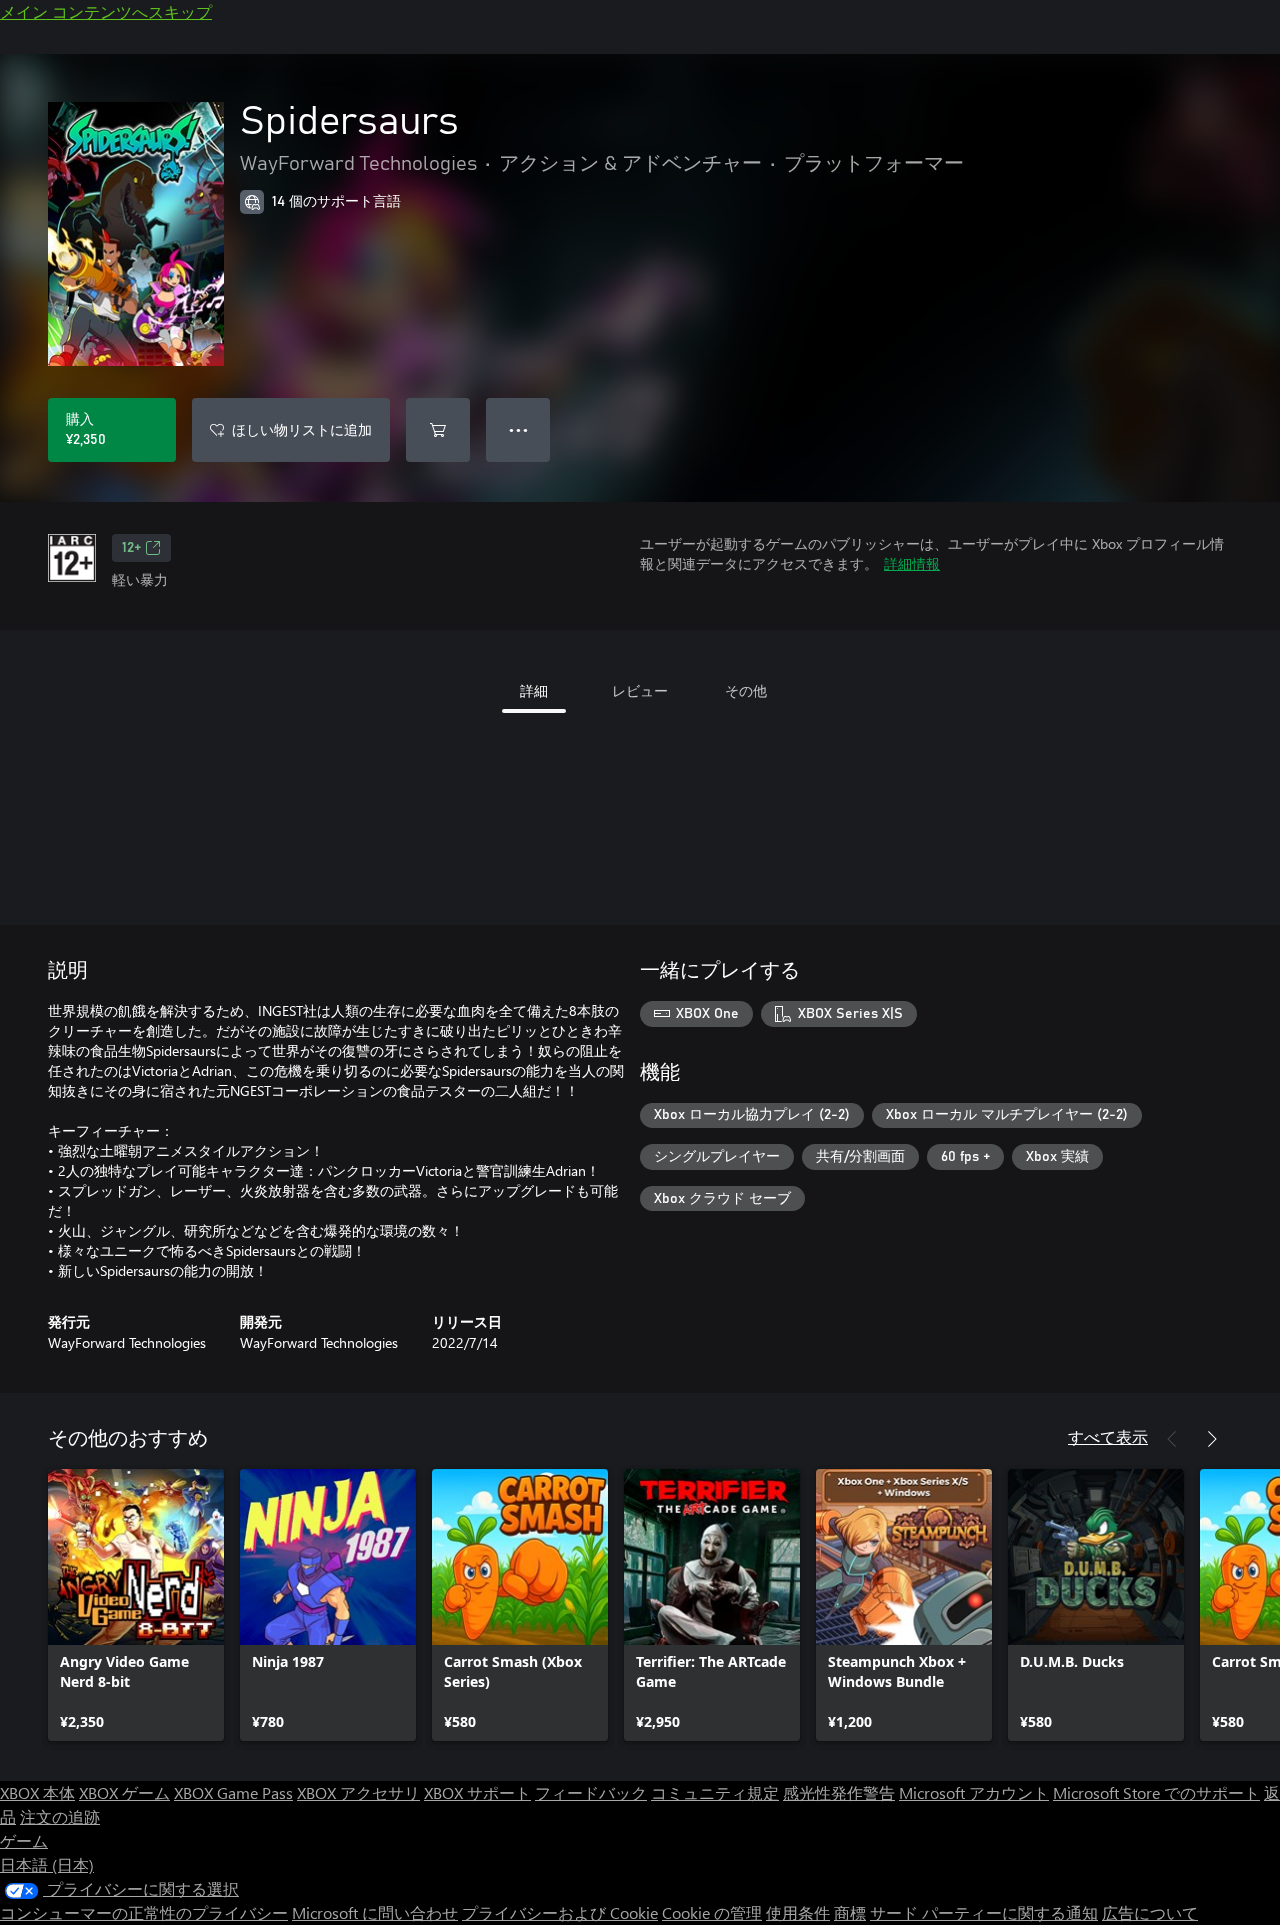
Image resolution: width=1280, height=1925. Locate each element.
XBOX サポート (477, 1792)
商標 (850, 1912)
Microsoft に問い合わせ (375, 1912)
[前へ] (1172, 1439)
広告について (1150, 1912)
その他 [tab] (746, 690)
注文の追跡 (60, 1816)
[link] (136, 1605)
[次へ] (1212, 1439)
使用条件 (798, 1912)
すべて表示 (1108, 1436)
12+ (131, 548)
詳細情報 (912, 563)
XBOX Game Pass (233, 1792)
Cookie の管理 (712, 1912)
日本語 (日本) (47, 1864)
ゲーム (24, 1840)
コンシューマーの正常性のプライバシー (144, 1912)
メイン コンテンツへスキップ (106, 11)
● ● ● (518, 429)
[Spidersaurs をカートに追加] (438, 430)
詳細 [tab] (534, 690)
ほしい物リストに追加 (302, 429)
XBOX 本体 (37, 1792)
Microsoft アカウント (974, 1792)
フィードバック (591, 1792)
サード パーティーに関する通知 (984, 1912)
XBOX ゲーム (124, 1792)
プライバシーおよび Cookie (560, 1912)
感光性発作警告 (839, 1792)
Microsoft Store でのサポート (1156, 1792)
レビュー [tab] (640, 690)
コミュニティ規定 (715, 1792)
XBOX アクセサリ (358, 1792)
